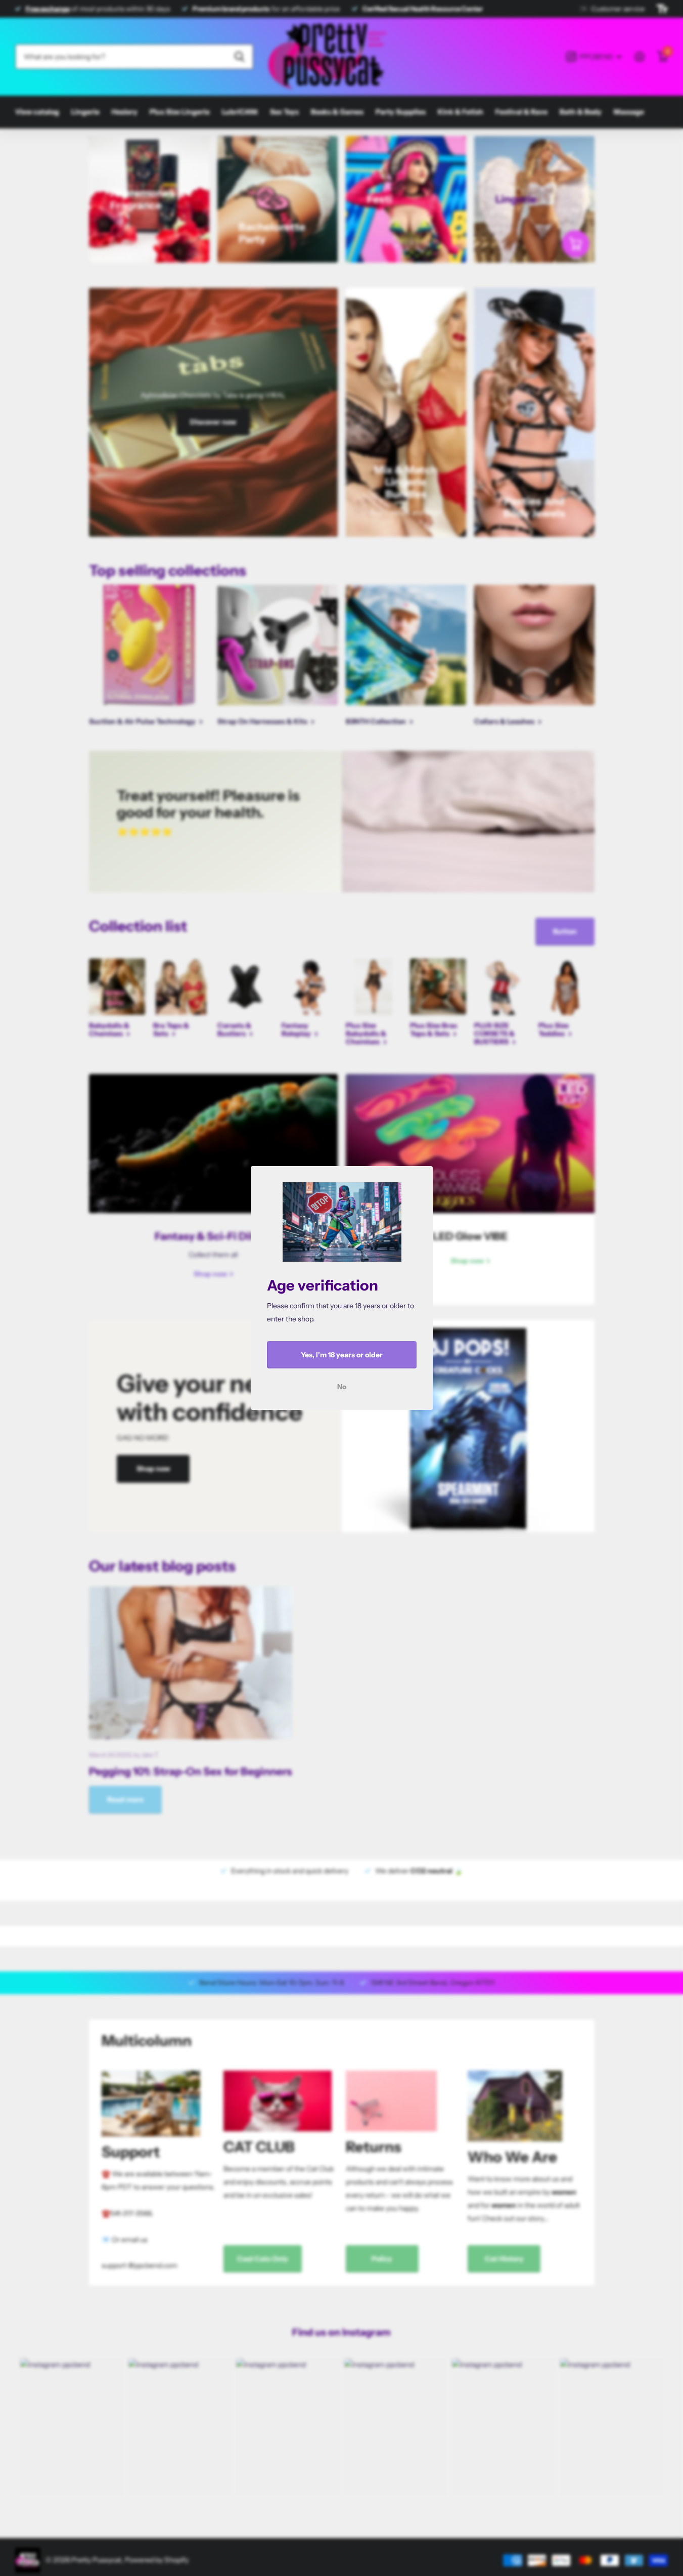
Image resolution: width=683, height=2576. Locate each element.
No (342, 1387)
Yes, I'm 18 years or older (342, 1355)
